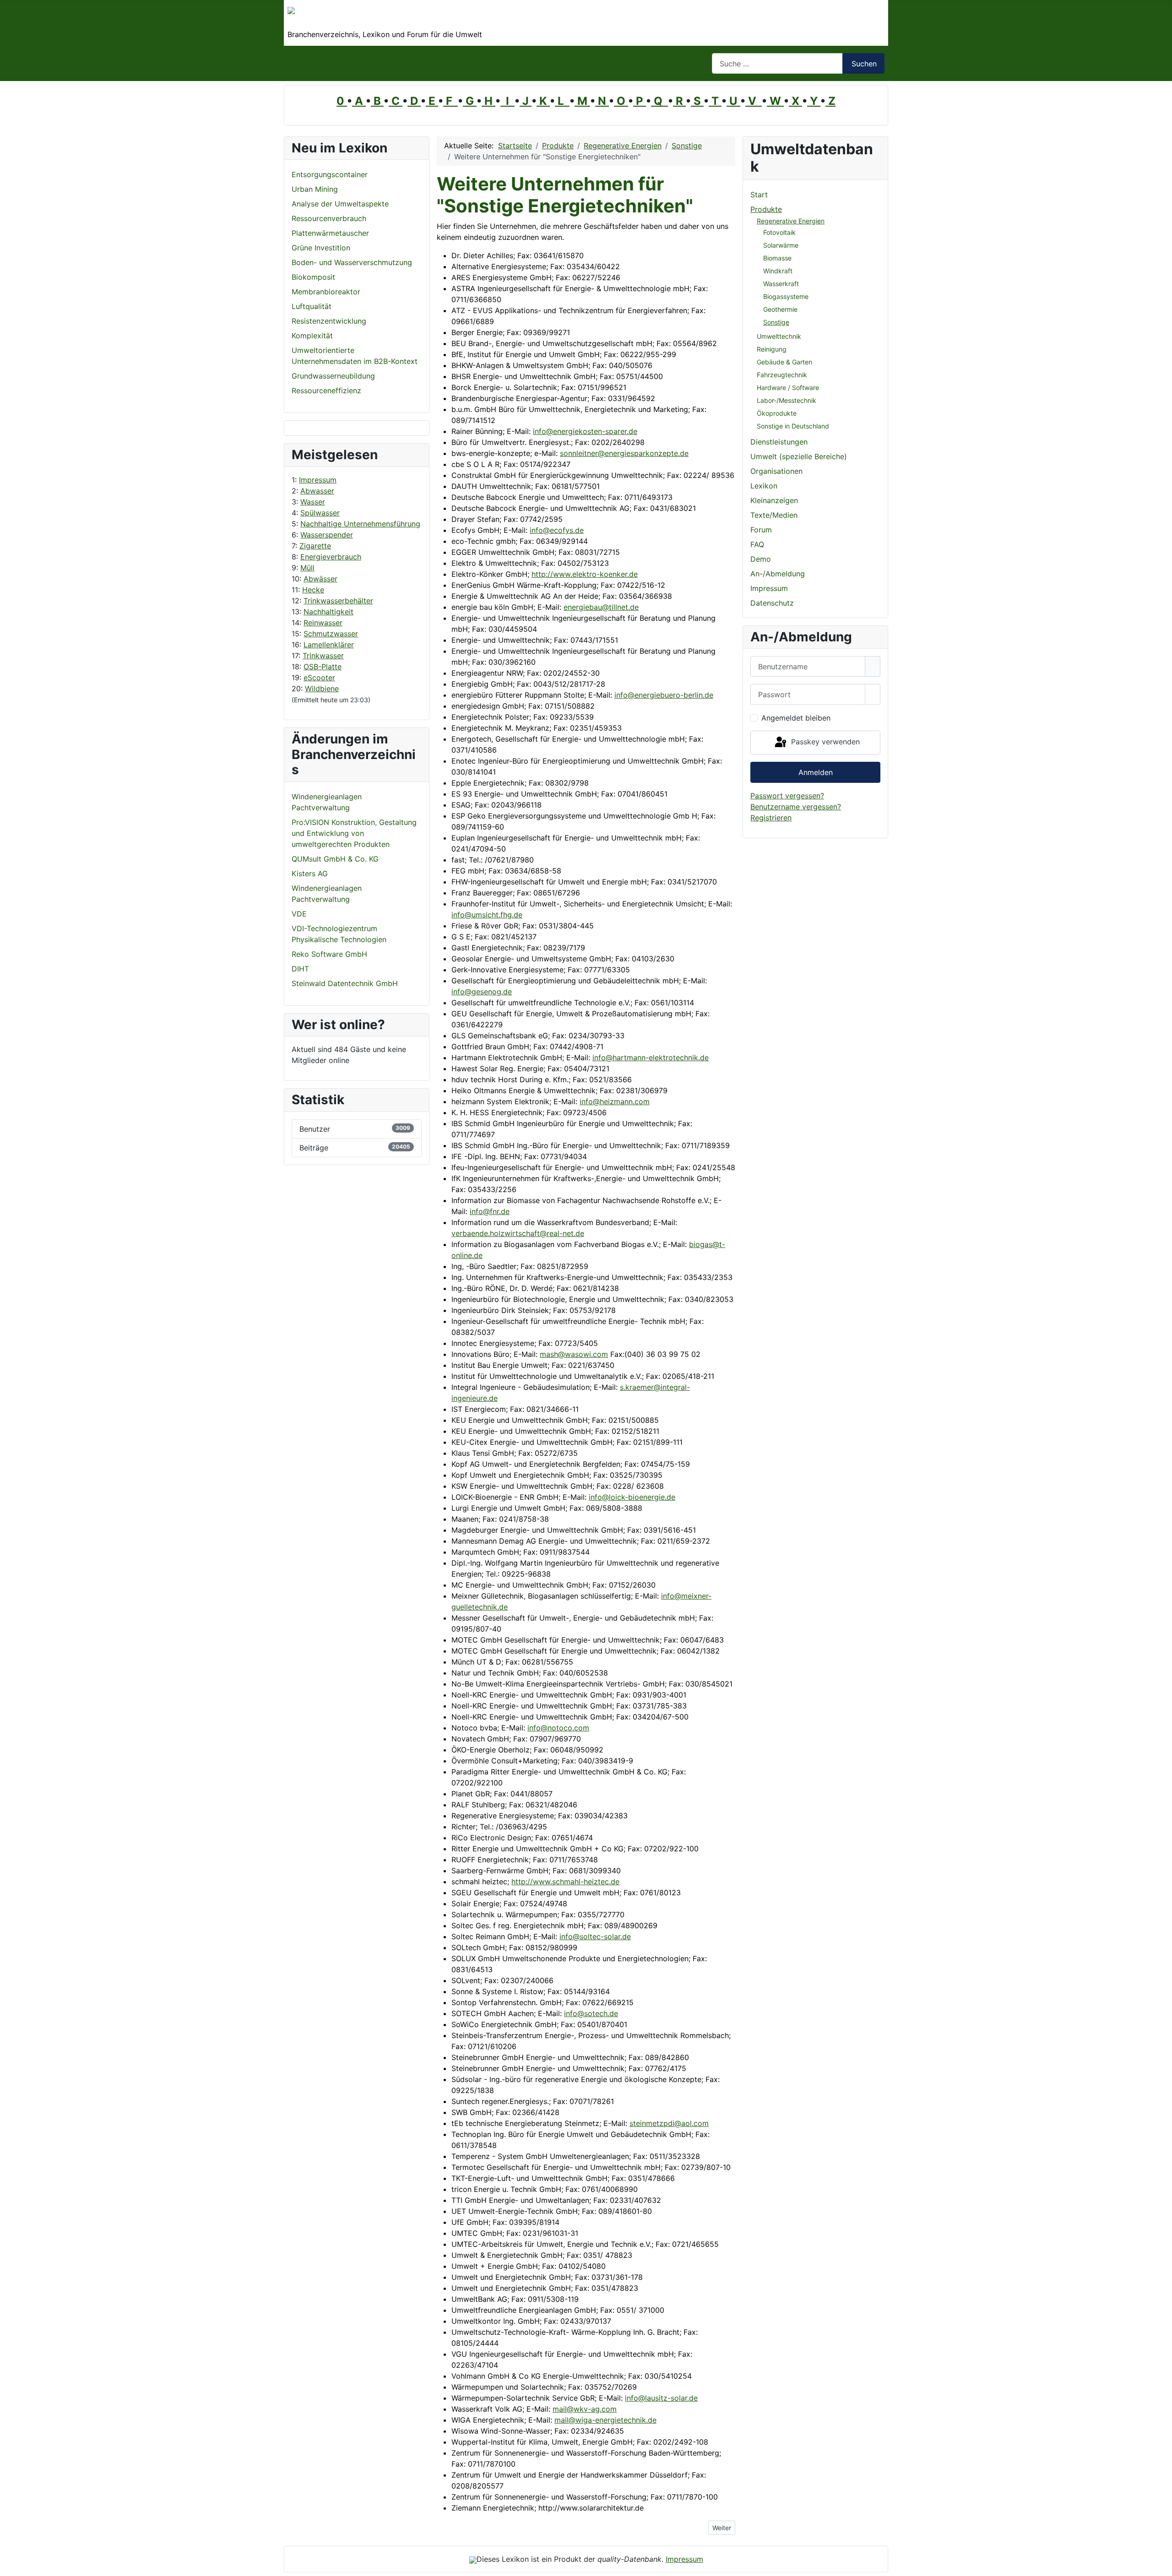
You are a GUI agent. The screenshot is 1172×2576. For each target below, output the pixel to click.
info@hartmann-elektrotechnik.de (651, 1058)
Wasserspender (327, 535)
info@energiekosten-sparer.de (585, 431)
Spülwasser (320, 513)
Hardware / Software (788, 388)
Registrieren (771, 818)
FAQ (757, 544)
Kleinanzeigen (774, 500)
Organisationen (776, 471)
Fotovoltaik (779, 232)
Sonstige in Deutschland (793, 426)
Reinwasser (323, 623)
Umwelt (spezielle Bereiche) (799, 456)
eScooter (319, 678)
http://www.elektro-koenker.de (585, 574)
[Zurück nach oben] (1161, 2565)
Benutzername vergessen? (796, 807)
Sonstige (776, 322)
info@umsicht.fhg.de (487, 915)
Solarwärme (781, 245)
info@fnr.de (490, 1211)
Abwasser (317, 491)
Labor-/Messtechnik (787, 400)
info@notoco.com (558, 1728)
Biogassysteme (786, 296)
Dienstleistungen (779, 442)
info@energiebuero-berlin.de (664, 695)
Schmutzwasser (331, 634)
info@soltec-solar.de (595, 1936)
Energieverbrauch (331, 557)
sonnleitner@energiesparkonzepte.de (624, 453)
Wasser (313, 502)
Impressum (318, 480)
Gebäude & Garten (784, 362)
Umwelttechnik (779, 336)
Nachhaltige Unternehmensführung (360, 524)
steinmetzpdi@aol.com (669, 2123)
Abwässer (320, 579)
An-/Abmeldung (778, 574)
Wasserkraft (781, 284)
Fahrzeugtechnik (782, 375)
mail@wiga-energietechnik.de (605, 2420)
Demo (761, 559)
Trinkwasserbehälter (338, 601)
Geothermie (780, 309)
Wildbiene (322, 689)
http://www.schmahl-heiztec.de (565, 1882)
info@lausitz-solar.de (661, 2398)
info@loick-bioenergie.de (632, 1497)
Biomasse (777, 258)
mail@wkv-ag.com (585, 2409)
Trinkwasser (323, 656)
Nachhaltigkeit (328, 612)
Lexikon (764, 486)
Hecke (313, 590)
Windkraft (778, 271)
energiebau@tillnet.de (601, 607)
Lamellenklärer (329, 645)
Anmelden (816, 772)
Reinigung (772, 349)
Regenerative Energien (791, 221)
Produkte (766, 209)
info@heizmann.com (615, 1101)
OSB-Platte (323, 667)
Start (759, 195)
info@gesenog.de (482, 992)
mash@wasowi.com (574, 1354)
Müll (307, 568)
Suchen (864, 64)
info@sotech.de (591, 2013)
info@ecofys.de (557, 530)
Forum (761, 530)
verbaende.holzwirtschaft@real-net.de (518, 1233)
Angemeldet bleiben (796, 718)
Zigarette (315, 546)
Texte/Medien (774, 515)
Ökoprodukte (777, 413)
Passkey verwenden (824, 742)
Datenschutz (772, 603)
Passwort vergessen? (787, 796)
